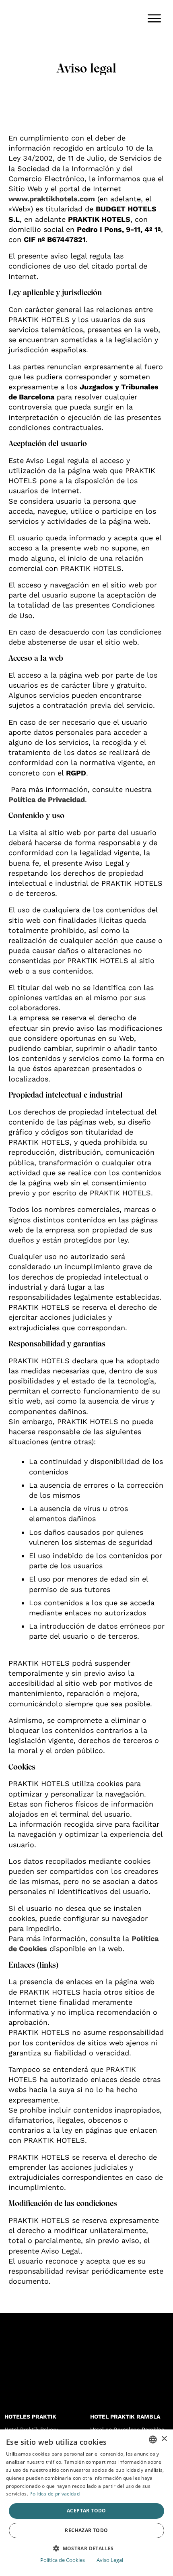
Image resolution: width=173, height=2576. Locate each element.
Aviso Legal (110, 2560)
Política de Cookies (63, 2560)
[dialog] (86, 2503)
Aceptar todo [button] (86, 2511)
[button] (86, 2548)
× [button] (164, 2439)
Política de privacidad (55, 2494)
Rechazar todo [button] (86, 2530)
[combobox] (153, 2440)
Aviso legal (86, 68)
